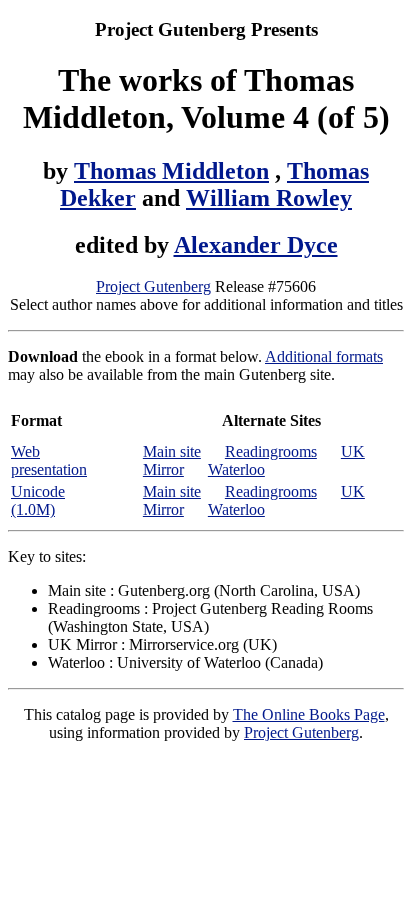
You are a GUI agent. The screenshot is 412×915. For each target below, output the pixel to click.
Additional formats (324, 356)
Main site (172, 451)
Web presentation (49, 460)
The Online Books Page (309, 714)
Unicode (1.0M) (38, 500)
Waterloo (236, 469)
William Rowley (269, 198)
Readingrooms (271, 451)
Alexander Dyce (256, 245)
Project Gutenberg (153, 286)
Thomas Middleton (171, 171)
